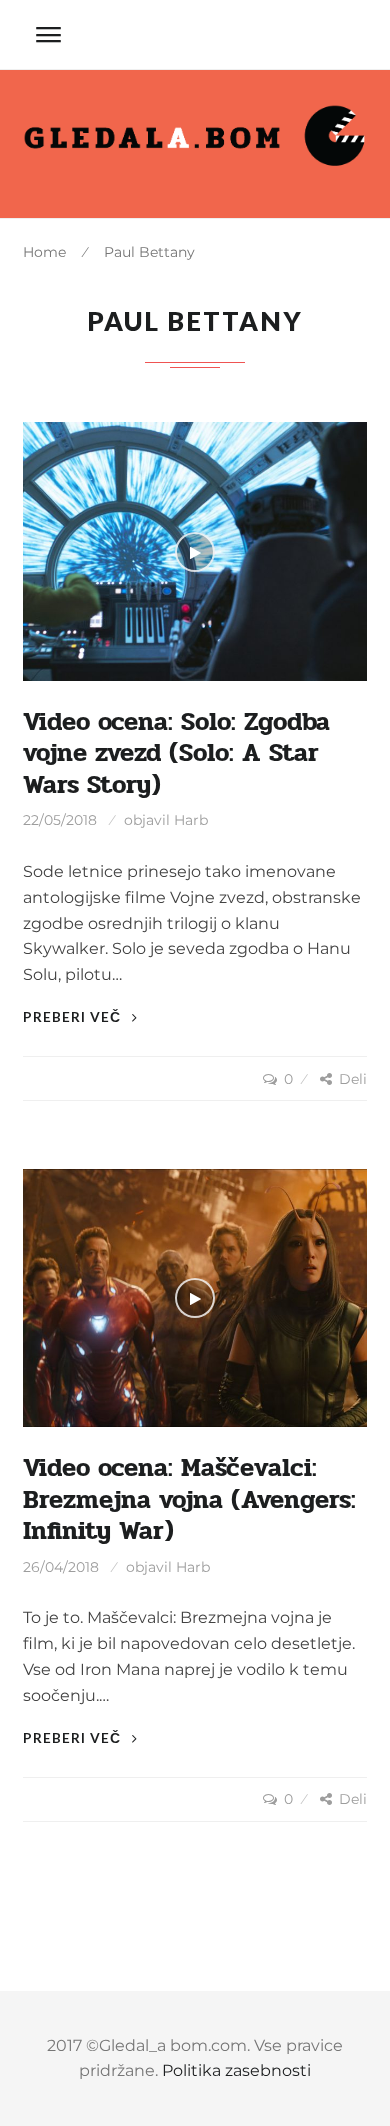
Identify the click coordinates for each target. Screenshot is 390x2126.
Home (44, 252)
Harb (191, 820)
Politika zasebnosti (236, 2070)
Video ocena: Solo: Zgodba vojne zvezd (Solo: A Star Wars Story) (176, 753)
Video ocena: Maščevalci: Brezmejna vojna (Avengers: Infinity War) (189, 1499)
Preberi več (74, 1016)
